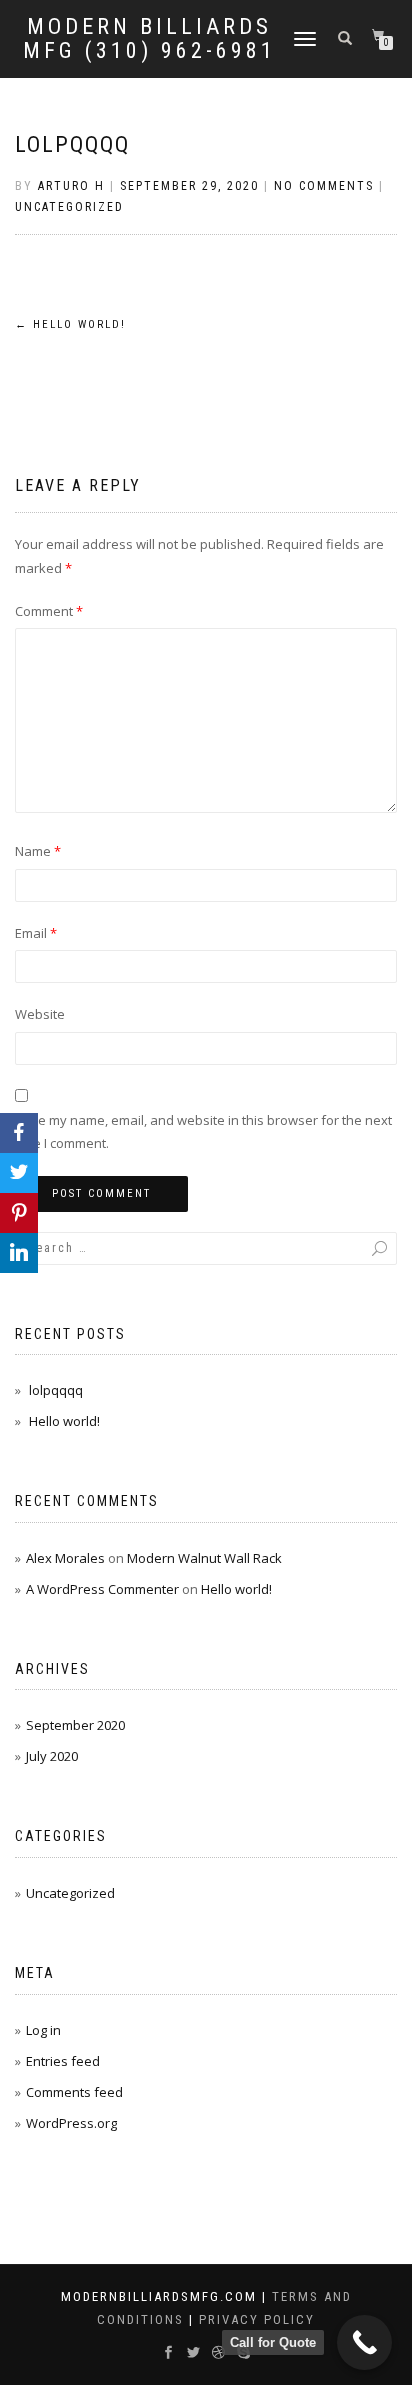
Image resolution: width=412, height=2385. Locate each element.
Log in (43, 2030)
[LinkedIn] (19, 1253)
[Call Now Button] (364, 2342)
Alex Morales (65, 1558)
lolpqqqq (72, 144)
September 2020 (75, 1725)
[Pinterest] (19, 1213)
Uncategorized (69, 207)
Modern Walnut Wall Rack (204, 1558)
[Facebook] (19, 1133)
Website (40, 1014)
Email (36, 933)
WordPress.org (71, 2123)
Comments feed (74, 2092)
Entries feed (63, 2061)
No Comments (324, 186)
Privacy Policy (257, 2319)
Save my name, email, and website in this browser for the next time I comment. (203, 1131)
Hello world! (70, 324)
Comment (49, 611)
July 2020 (52, 1756)
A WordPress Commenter (102, 1589)
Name (38, 851)
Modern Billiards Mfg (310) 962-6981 (149, 39)
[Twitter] (19, 1173)
